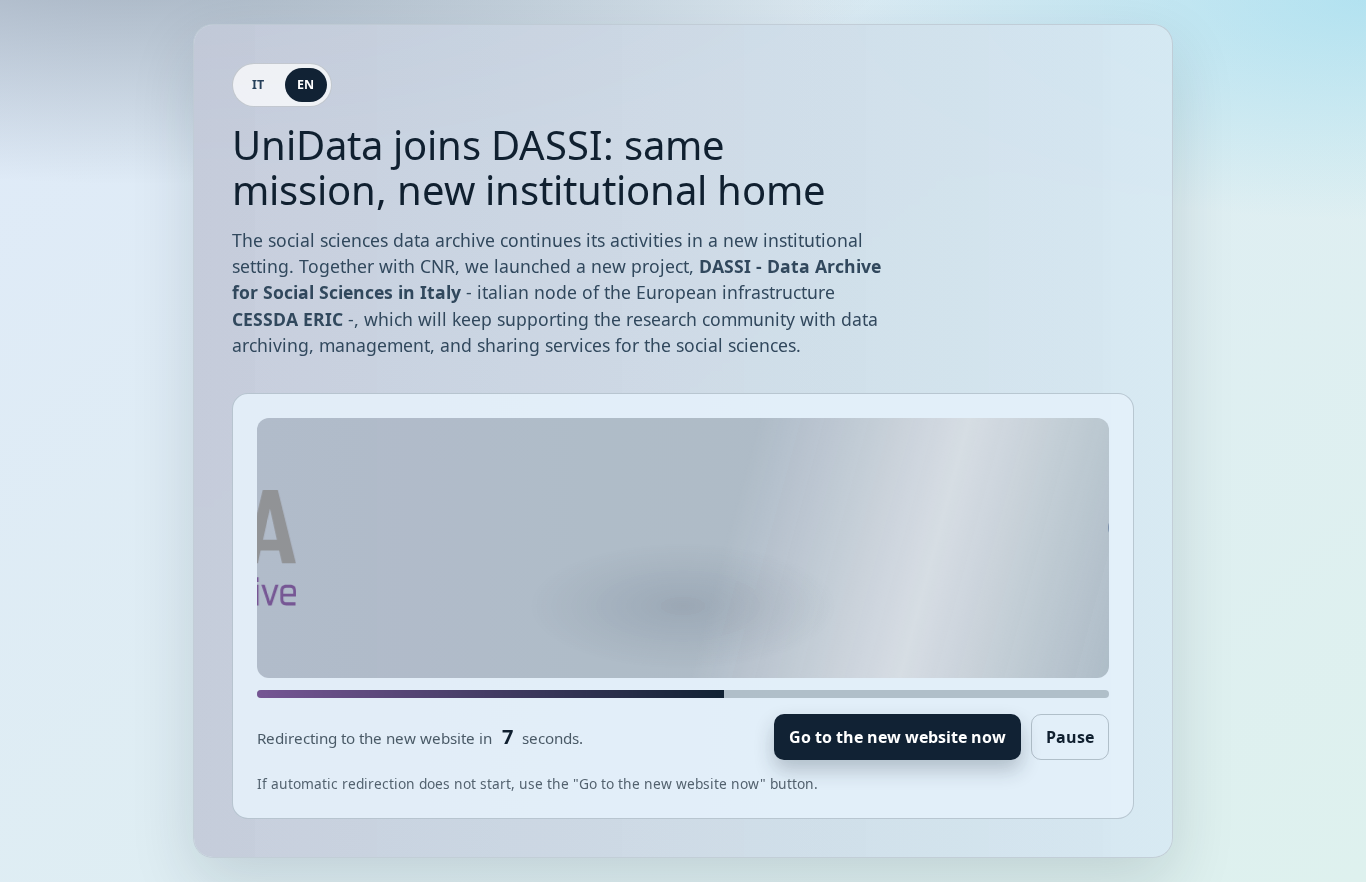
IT (258, 84)
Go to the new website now (897, 737)
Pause (1070, 737)
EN (306, 84)
